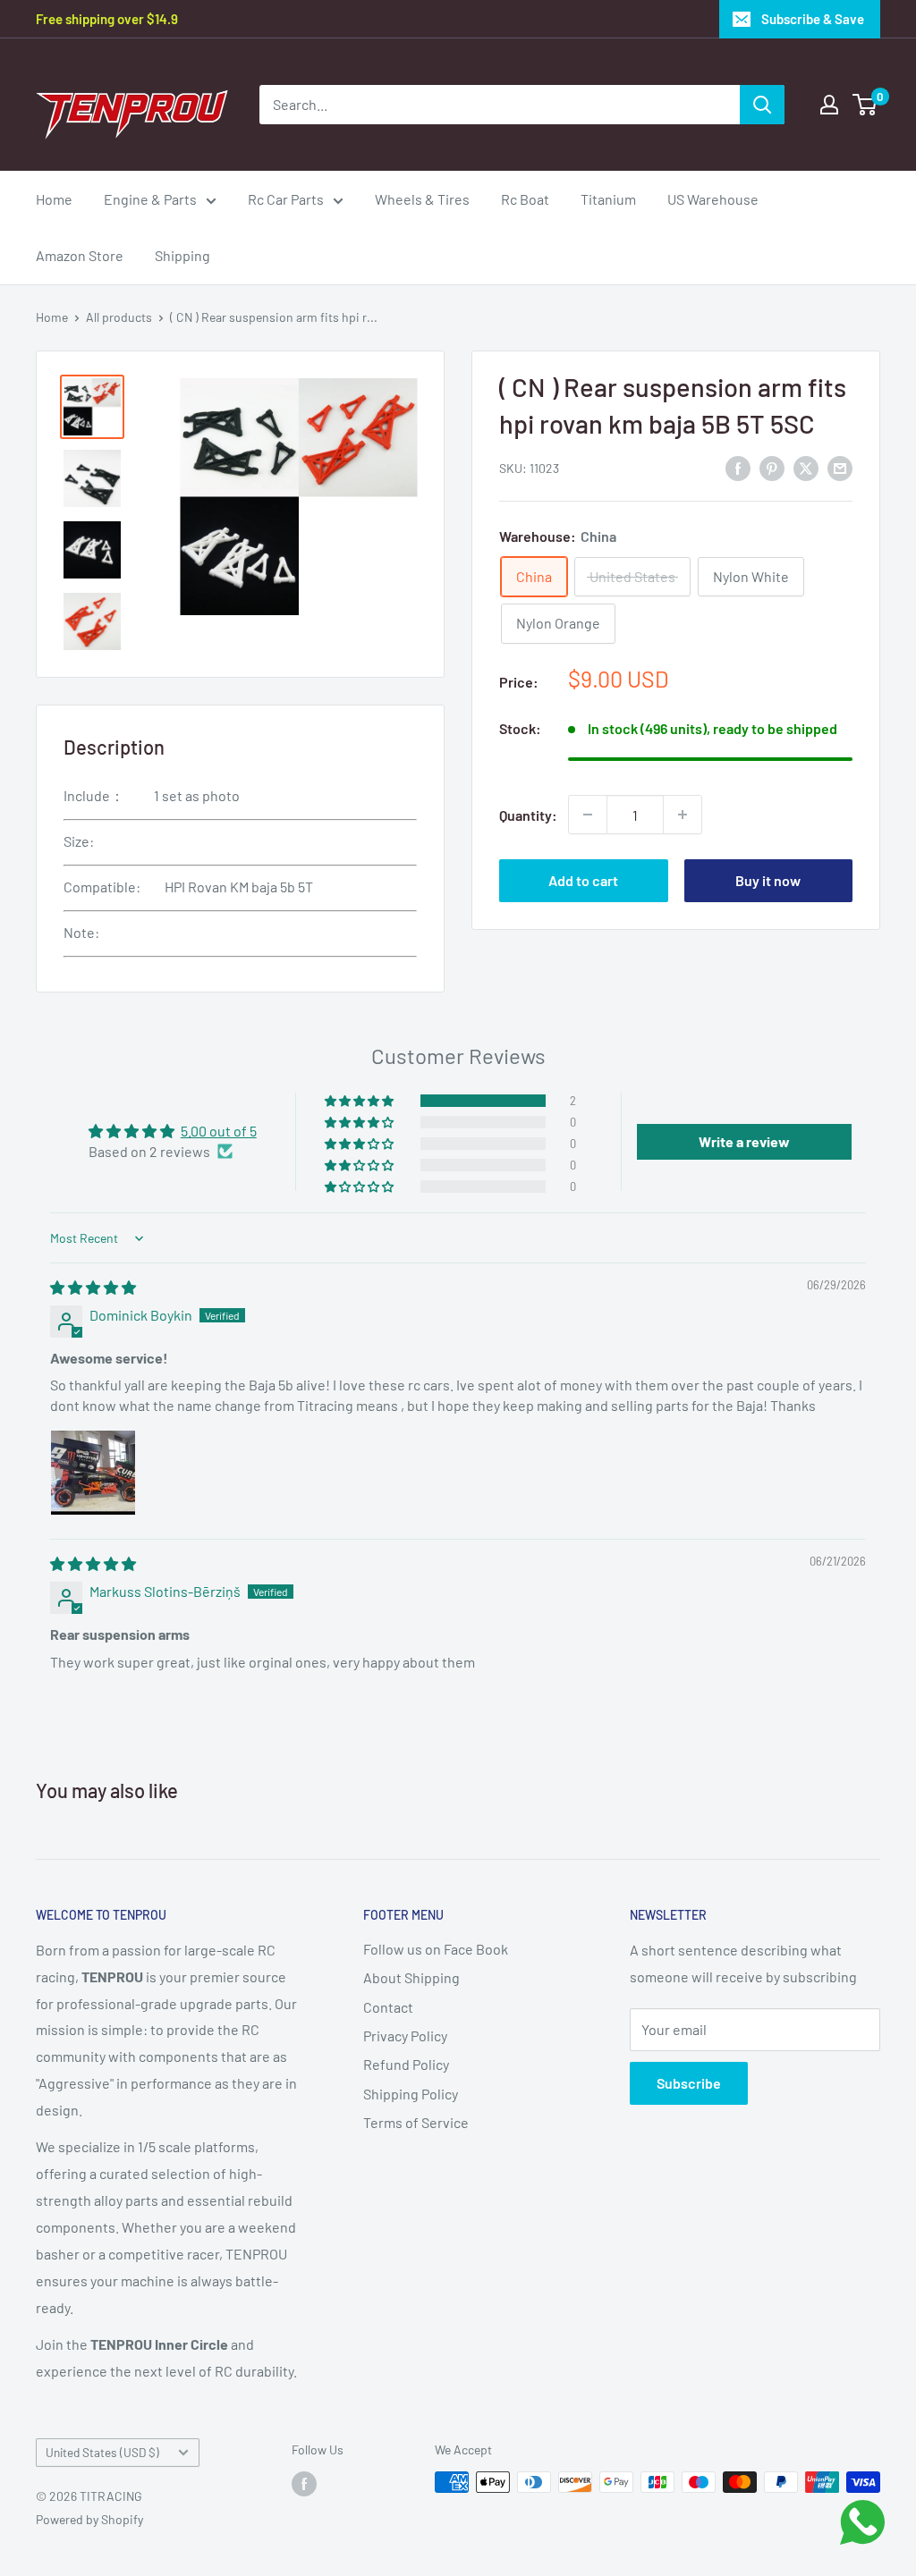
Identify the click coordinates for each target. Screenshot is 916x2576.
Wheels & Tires (422, 199)
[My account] (829, 105)
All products (119, 317)
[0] (865, 105)
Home (54, 199)
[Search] (762, 105)
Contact (388, 2007)
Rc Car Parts (286, 199)
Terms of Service (416, 2122)
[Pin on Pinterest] (772, 467)
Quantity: (528, 815)
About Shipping (411, 1977)
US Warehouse (713, 199)
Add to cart (583, 880)
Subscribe (689, 2083)
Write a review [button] (744, 1141)
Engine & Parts (150, 199)
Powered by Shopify (89, 2519)
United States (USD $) (102, 2452)
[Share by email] (840, 467)
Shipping (182, 255)
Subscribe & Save (813, 19)
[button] (360, 1101)
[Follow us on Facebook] (304, 2484)
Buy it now (768, 880)
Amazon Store (80, 255)
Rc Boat (525, 199)
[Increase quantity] (683, 815)
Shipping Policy (411, 2094)
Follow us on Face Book (436, 1949)
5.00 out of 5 (219, 1131)
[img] (93, 1287)
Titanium (608, 199)
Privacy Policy (405, 2035)
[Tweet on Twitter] (806, 467)
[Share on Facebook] (738, 467)
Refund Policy (406, 2064)
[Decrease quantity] (588, 815)
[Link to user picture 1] (93, 1473)
